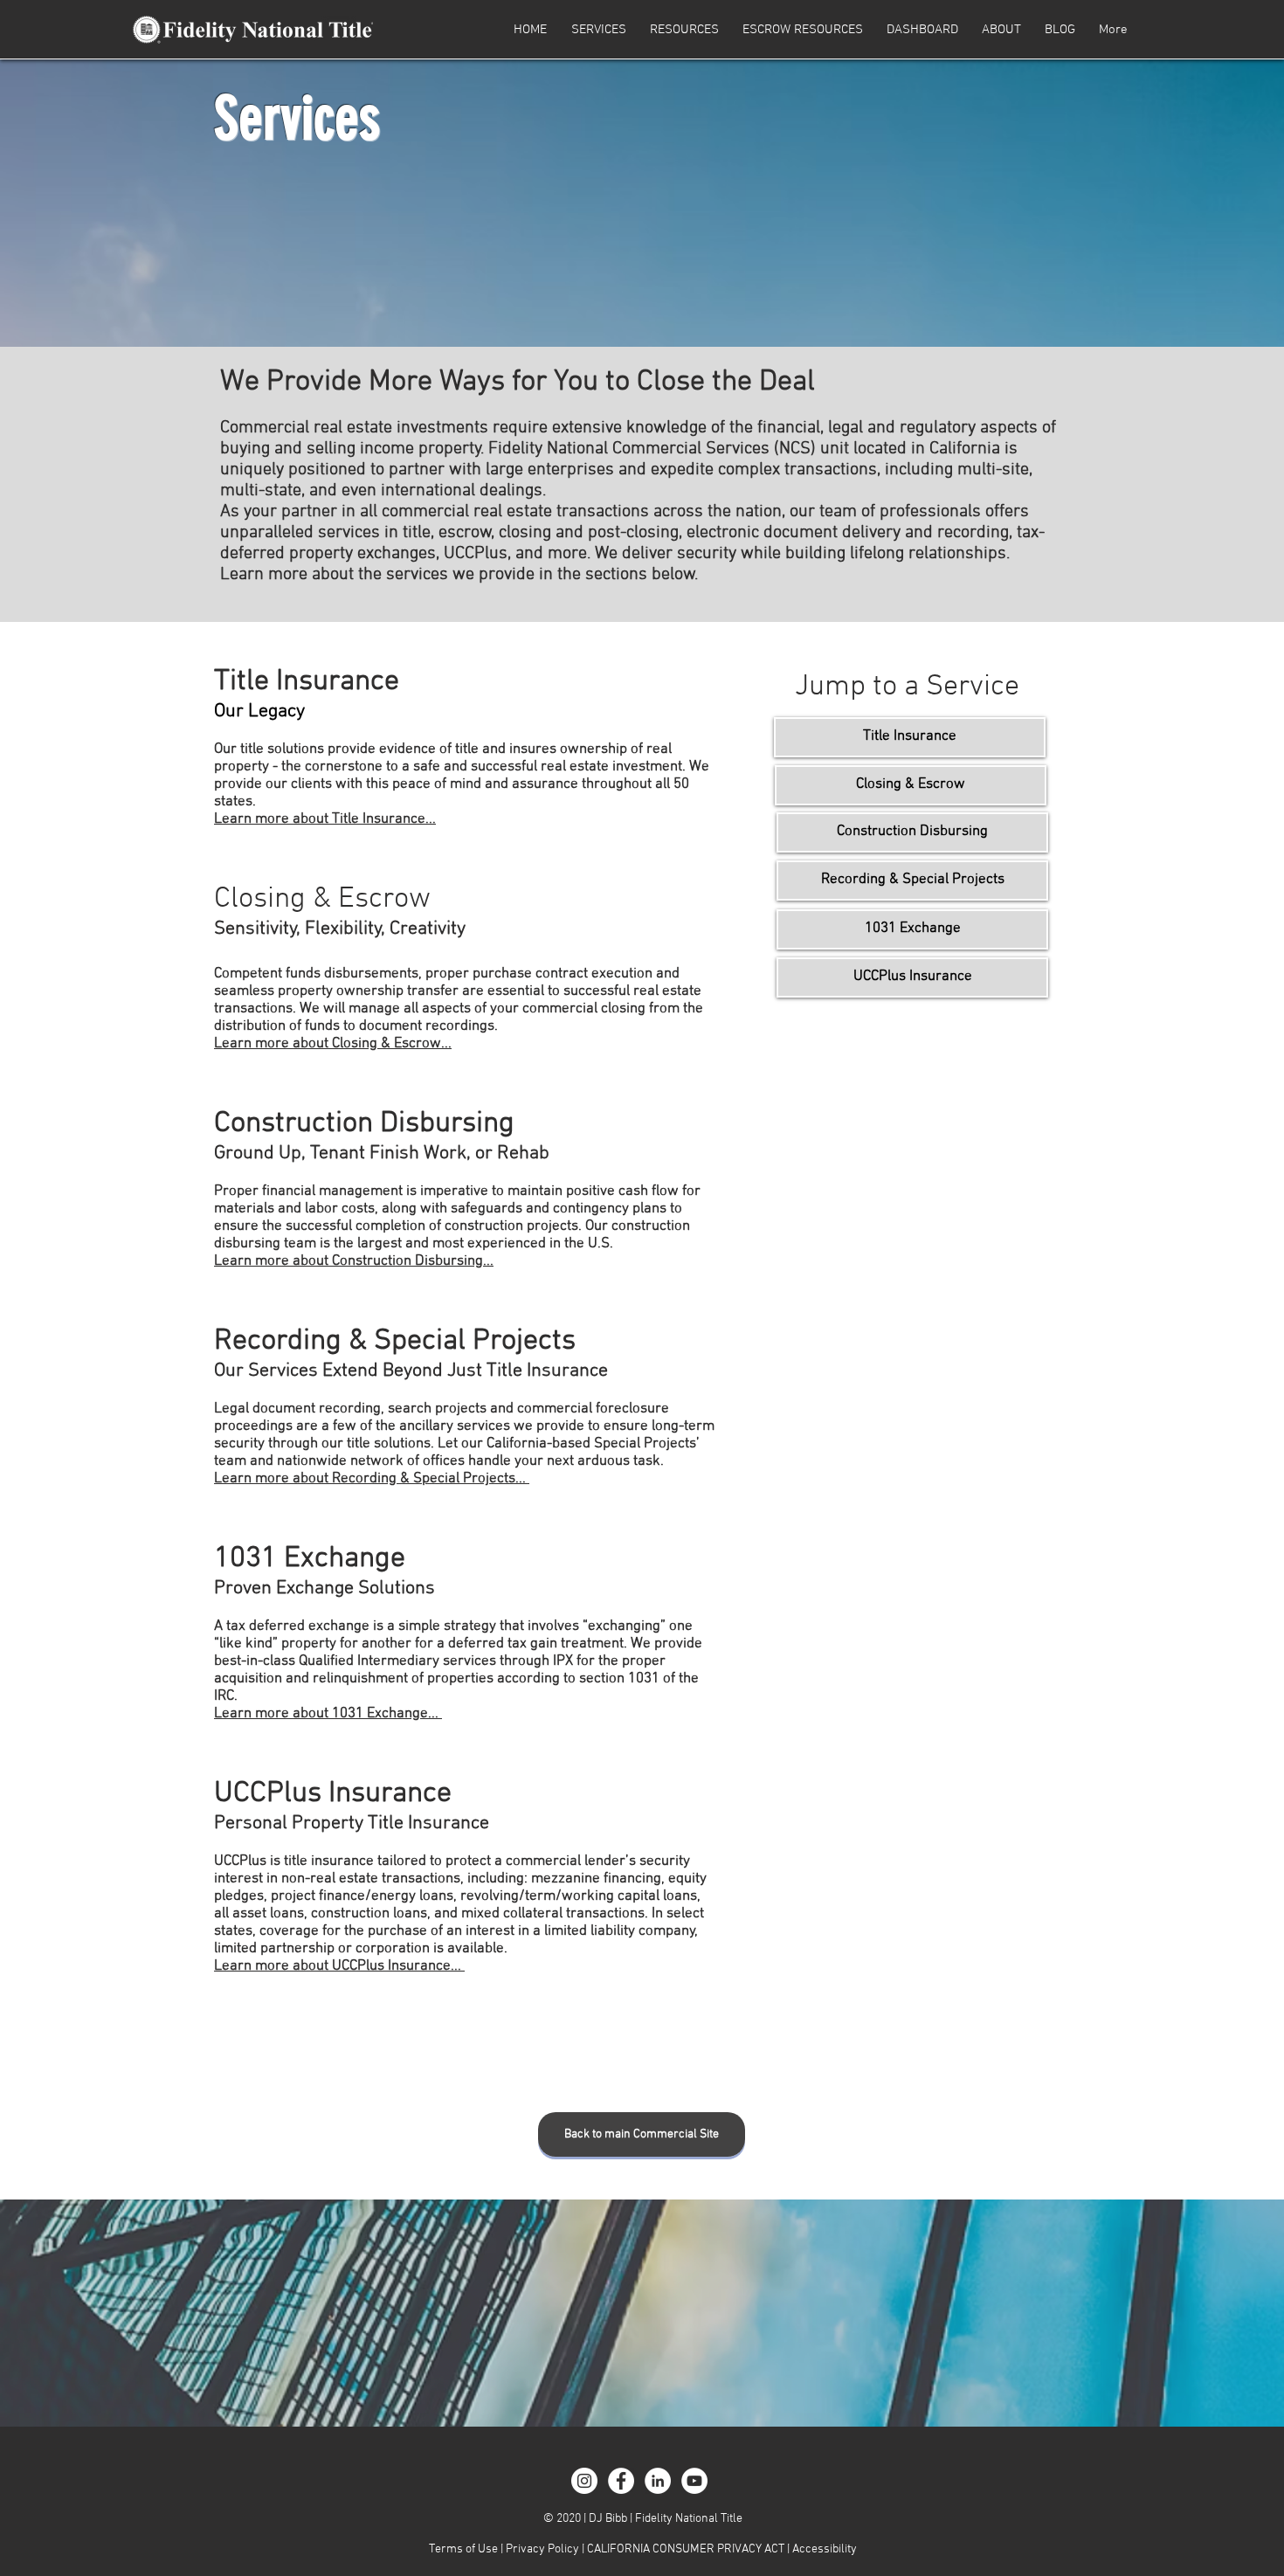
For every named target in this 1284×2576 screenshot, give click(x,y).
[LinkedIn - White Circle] (658, 2481)
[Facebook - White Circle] (621, 2481)
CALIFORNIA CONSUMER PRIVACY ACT (687, 2549)
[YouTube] (694, 2481)
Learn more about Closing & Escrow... (333, 1044)
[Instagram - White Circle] (584, 2481)
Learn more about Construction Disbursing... (354, 1261)
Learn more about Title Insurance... (325, 819)
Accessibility (825, 2549)
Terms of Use (463, 2549)
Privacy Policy (542, 2549)
